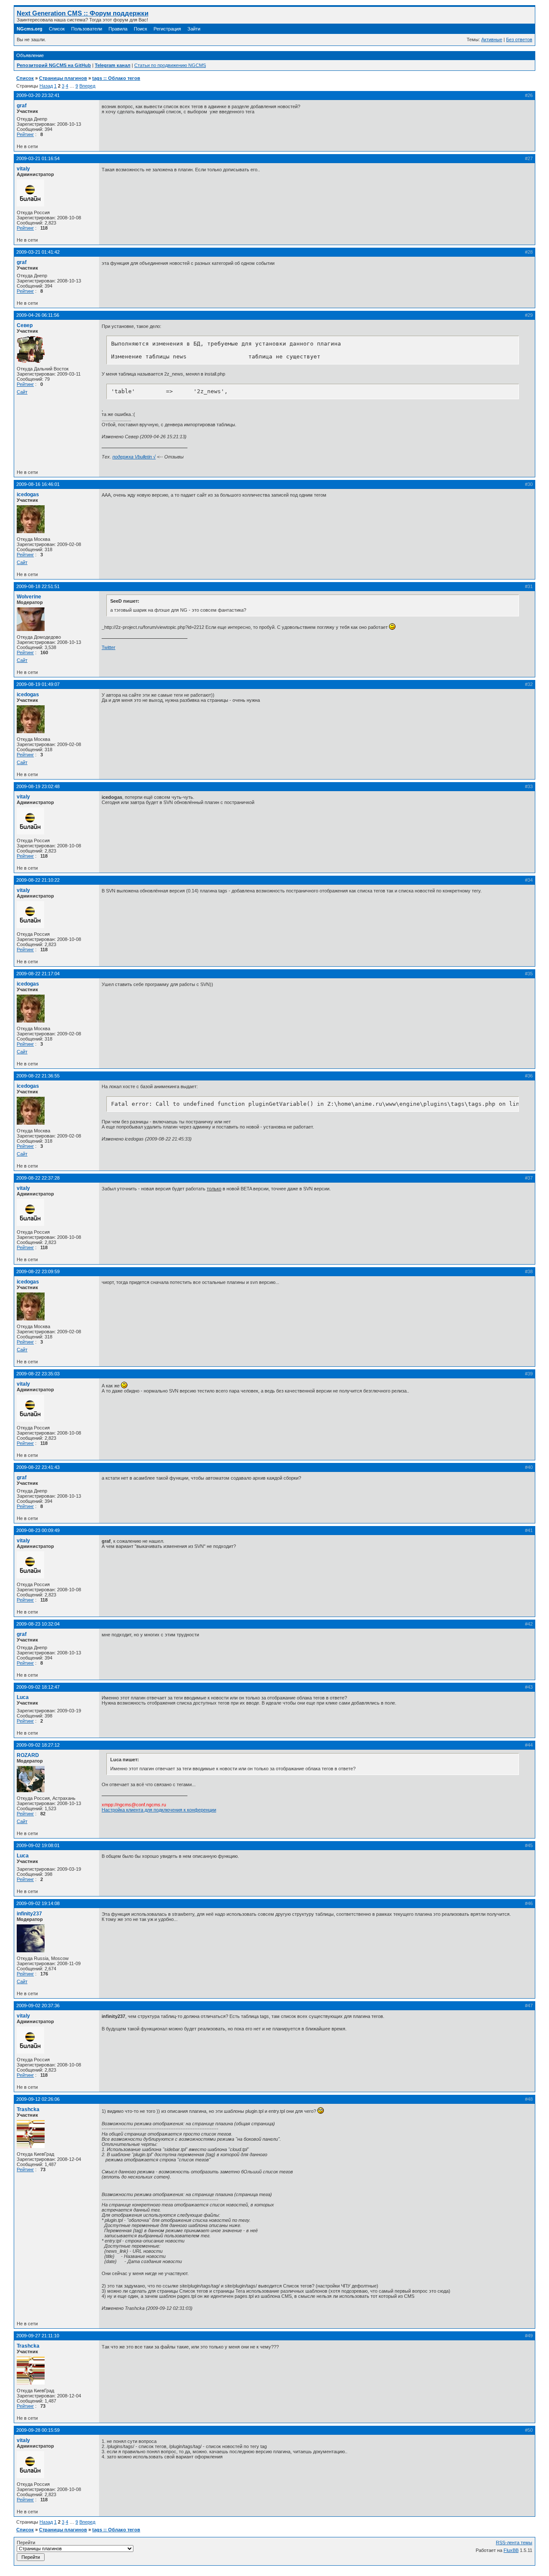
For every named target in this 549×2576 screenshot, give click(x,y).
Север (25, 325)
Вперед (87, 86)
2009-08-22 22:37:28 (38, 1178)
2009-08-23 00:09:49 (38, 1530)
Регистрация (167, 29)
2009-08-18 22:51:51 (38, 586)
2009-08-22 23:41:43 (38, 1467)
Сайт (22, 392)
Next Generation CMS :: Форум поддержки (83, 13)
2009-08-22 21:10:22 (38, 880)
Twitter (109, 647)
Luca (23, 1697)
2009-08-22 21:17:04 (38, 974)
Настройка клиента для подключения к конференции (159, 1810)
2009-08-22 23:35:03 (38, 1374)
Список (57, 29)
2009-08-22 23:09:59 (38, 1271)
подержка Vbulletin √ (134, 457)
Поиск (140, 29)
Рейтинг (25, 134)
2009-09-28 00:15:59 (38, 2430)
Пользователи (87, 29)
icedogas (28, 495)
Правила (118, 29)
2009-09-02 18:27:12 (38, 1745)
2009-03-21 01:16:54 (38, 158)
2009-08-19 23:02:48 (38, 786)
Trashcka (28, 2109)
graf (22, 106)
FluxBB (511, 2550)
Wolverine (29, 597)
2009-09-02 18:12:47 (38, 1687)
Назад (46, 86)
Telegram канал (113, 65)
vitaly (23, 169)
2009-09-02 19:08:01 (38, 1845)
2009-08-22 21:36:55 (38, 1076)
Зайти (194, 29)
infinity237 (29, 1914)
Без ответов (519, 39)
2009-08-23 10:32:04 (38, 1624)
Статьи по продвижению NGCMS (170, 65)
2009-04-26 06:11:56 (38, 315)
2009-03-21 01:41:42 (38, 252)
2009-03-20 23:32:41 (38, 95)
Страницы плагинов (63, 78)
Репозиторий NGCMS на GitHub (54, 65)
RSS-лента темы (514, 2543)
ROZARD (28, 1755)
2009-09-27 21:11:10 (38, 2336)
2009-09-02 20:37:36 (38, 2006)
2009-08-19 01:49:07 (38, 684)
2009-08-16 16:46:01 (38, 484)
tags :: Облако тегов (116, 78)
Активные (492, 39)
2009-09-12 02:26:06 (38, 2099)
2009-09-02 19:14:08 (38, 1903)
